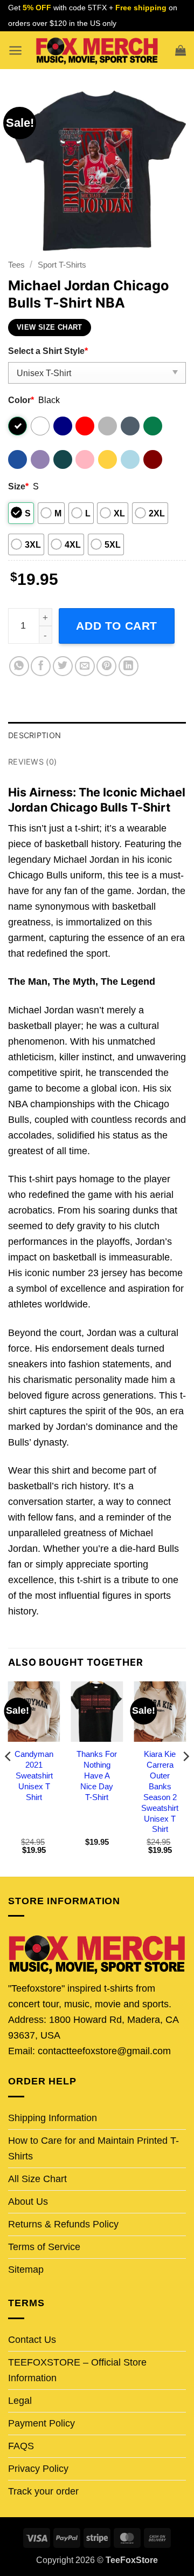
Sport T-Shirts (62, 265)
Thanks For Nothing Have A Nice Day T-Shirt (97, 1776)
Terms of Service (44, 2247)
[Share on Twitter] (63, 666)
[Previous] (9, 1778)
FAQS (21, 2446)
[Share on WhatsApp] (19, 666)
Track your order (43, 2491)
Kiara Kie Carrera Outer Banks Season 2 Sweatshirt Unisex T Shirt (160, 1791)
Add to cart (117, 626)
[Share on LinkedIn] (129, 666)
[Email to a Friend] (85, 666)
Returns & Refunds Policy (63, 2224)
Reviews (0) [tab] (32, 762)
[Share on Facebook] (41, 666)
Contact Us (32, 2340)
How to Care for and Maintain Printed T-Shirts (93, 2148)
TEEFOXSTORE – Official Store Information (77, 2370)
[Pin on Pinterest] (106, 666)
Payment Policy (41, 2423)
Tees (16, 265)
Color (21, 400)
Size (18, 486)
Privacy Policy (38, 2469)
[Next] (185, 1778)
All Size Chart (37, 2179)
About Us (28, 2202)
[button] (15, 50)
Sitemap (26, 2270)
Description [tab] (34, 735)
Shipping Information (53, 2118)
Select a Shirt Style (48, 351)
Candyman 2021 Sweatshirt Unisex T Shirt (34, 1776)
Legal (20, 2401)
